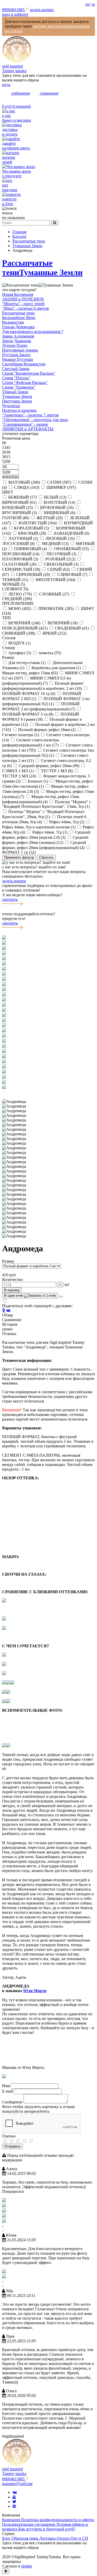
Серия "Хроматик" (19, 387)
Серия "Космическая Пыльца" (29, 373)
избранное (20, 93)
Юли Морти (35, 1991)
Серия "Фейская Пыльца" (25, 383)
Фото (7, 2107)
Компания (12, 2520)
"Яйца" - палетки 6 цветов (25, 308)
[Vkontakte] (15, 2492)
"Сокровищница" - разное (25, 424)
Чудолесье (11, 406)
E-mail (8, 2091)
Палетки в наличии (19, 410)
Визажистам (13, 322)
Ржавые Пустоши (18, 359)
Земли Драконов (17, 341)
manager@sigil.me (17, 2484)
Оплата (64, 2538)
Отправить (12, 2146)
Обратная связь (25, 2538)
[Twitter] (14, 2502)
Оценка (9, 2136)
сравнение (49, 93)
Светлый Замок (16, 369)
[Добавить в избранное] (61, 1297)
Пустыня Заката (16, 355)
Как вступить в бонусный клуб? (47, 2529)
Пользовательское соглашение (29, 2524)
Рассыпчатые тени (18, 313)
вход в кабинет (15, 14)
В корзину (12, 1290)
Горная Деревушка (18, 327)
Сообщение (12, 2102)
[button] (48, 1092)
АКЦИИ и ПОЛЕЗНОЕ (23, 299)
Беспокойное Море (19, 318)
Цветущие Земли (17, 401)
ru (93, 4)
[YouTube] (14, 2497)
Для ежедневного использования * (33, 332)
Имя (6, 2086)
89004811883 (14, 10)
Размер (8, 1261)
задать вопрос (42, 10)
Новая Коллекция (18, 294)
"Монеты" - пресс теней (23, 304)
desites (27, 2566)
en (88, 4)
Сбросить (46, 857)
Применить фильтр (19, 857)
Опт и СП (79, 2538)
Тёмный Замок (15, 392)
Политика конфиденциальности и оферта (58, 2520)
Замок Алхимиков (18, 336)
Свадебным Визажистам (24, 364)
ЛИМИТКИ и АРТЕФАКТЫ (28, 429)
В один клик (14, 1295)
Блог (7, 2538)
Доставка (48, 2538)
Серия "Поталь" (16, 378)
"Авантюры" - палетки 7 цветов (30, 415)
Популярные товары (20, 350)
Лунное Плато (15, 345)
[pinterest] (14, 2506)
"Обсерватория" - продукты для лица (35, 420)
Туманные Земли (51, 272)
